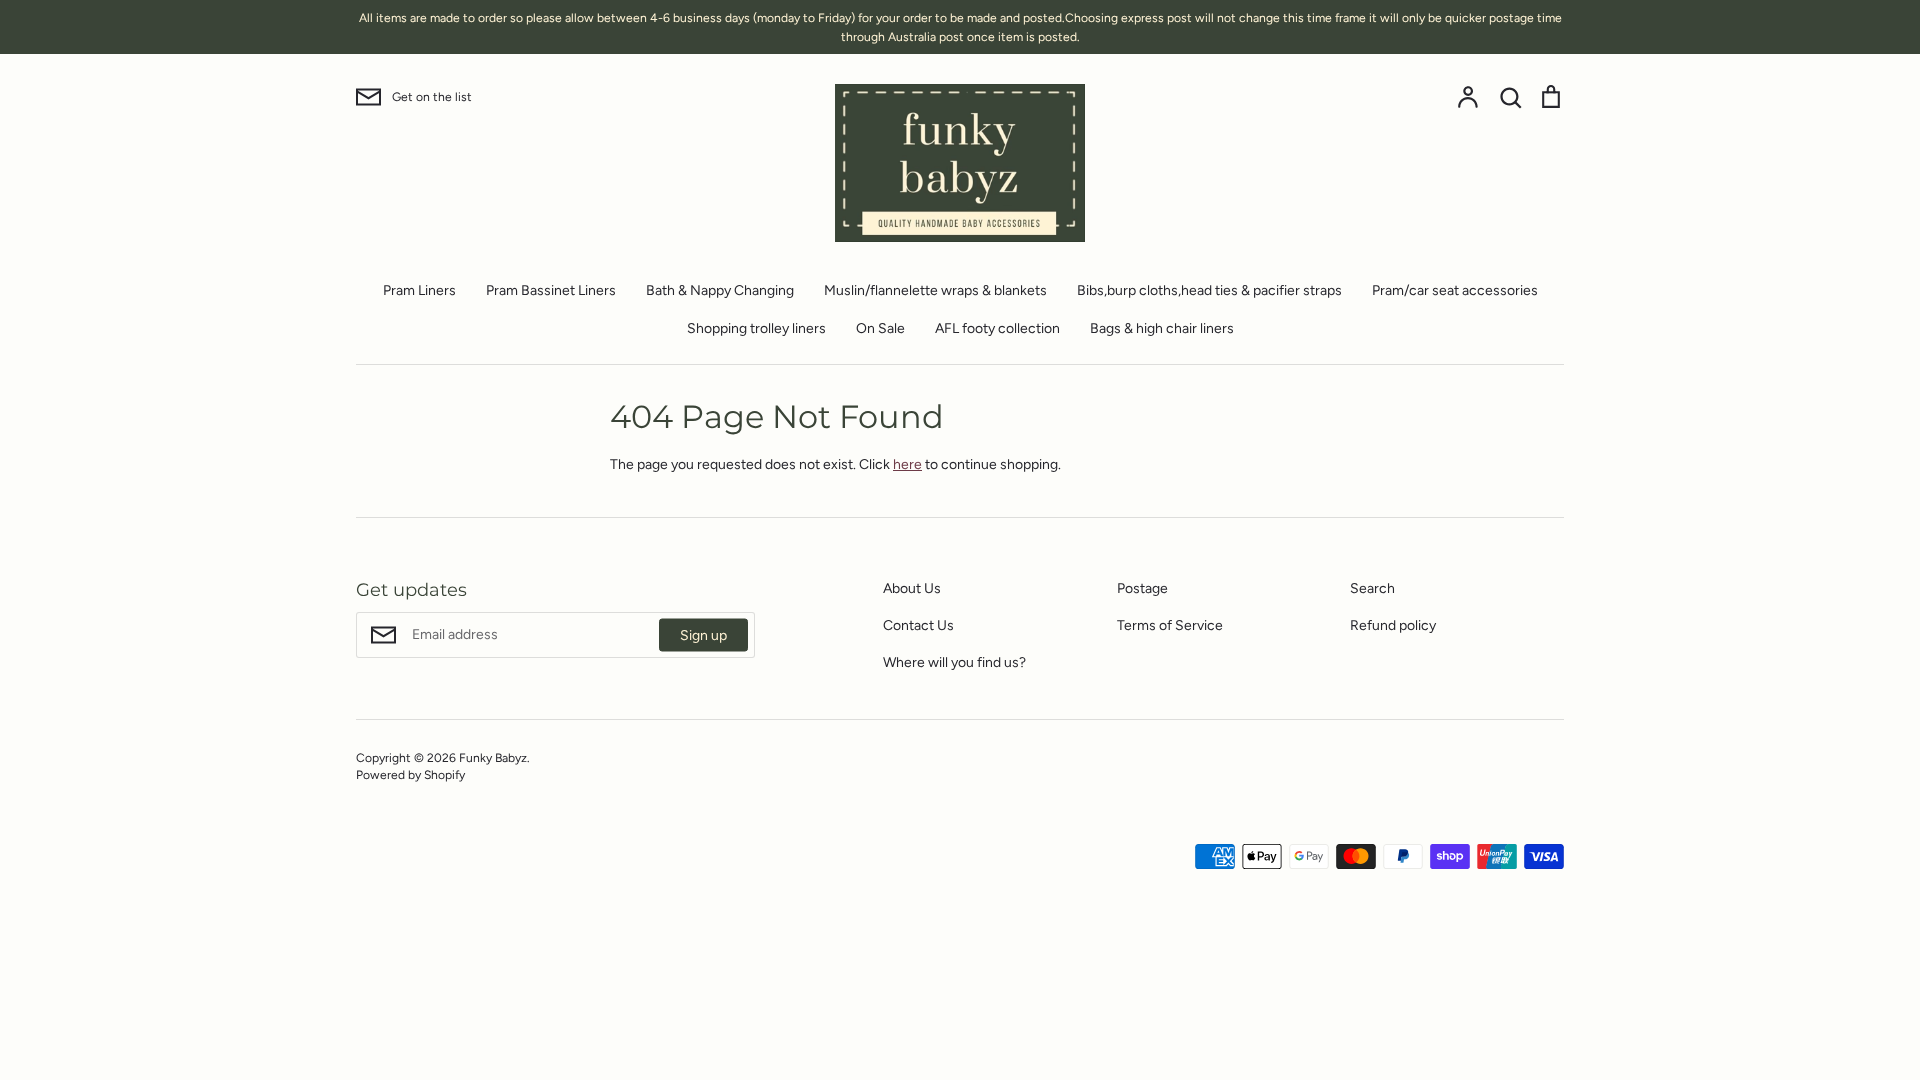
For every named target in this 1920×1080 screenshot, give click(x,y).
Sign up (703, 635)
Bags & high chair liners (1162, 328)
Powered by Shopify (410, 774)
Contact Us (918, 625)
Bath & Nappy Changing (720, 290)
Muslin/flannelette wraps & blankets (935, 290)
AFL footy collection (997, 328)
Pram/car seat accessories (1455, 290)
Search (1372, 588)
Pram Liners (419, 290)
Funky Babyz (493, 757)
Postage (1142, 588)
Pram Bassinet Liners (551, 290)
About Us (912, 588)
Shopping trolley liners (756, 328)
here (907, 464)
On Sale (880, 328)
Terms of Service (1170, 625)
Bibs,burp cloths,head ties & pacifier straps (1209, 290)
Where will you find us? (954, 662)
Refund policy (1393, 625)
